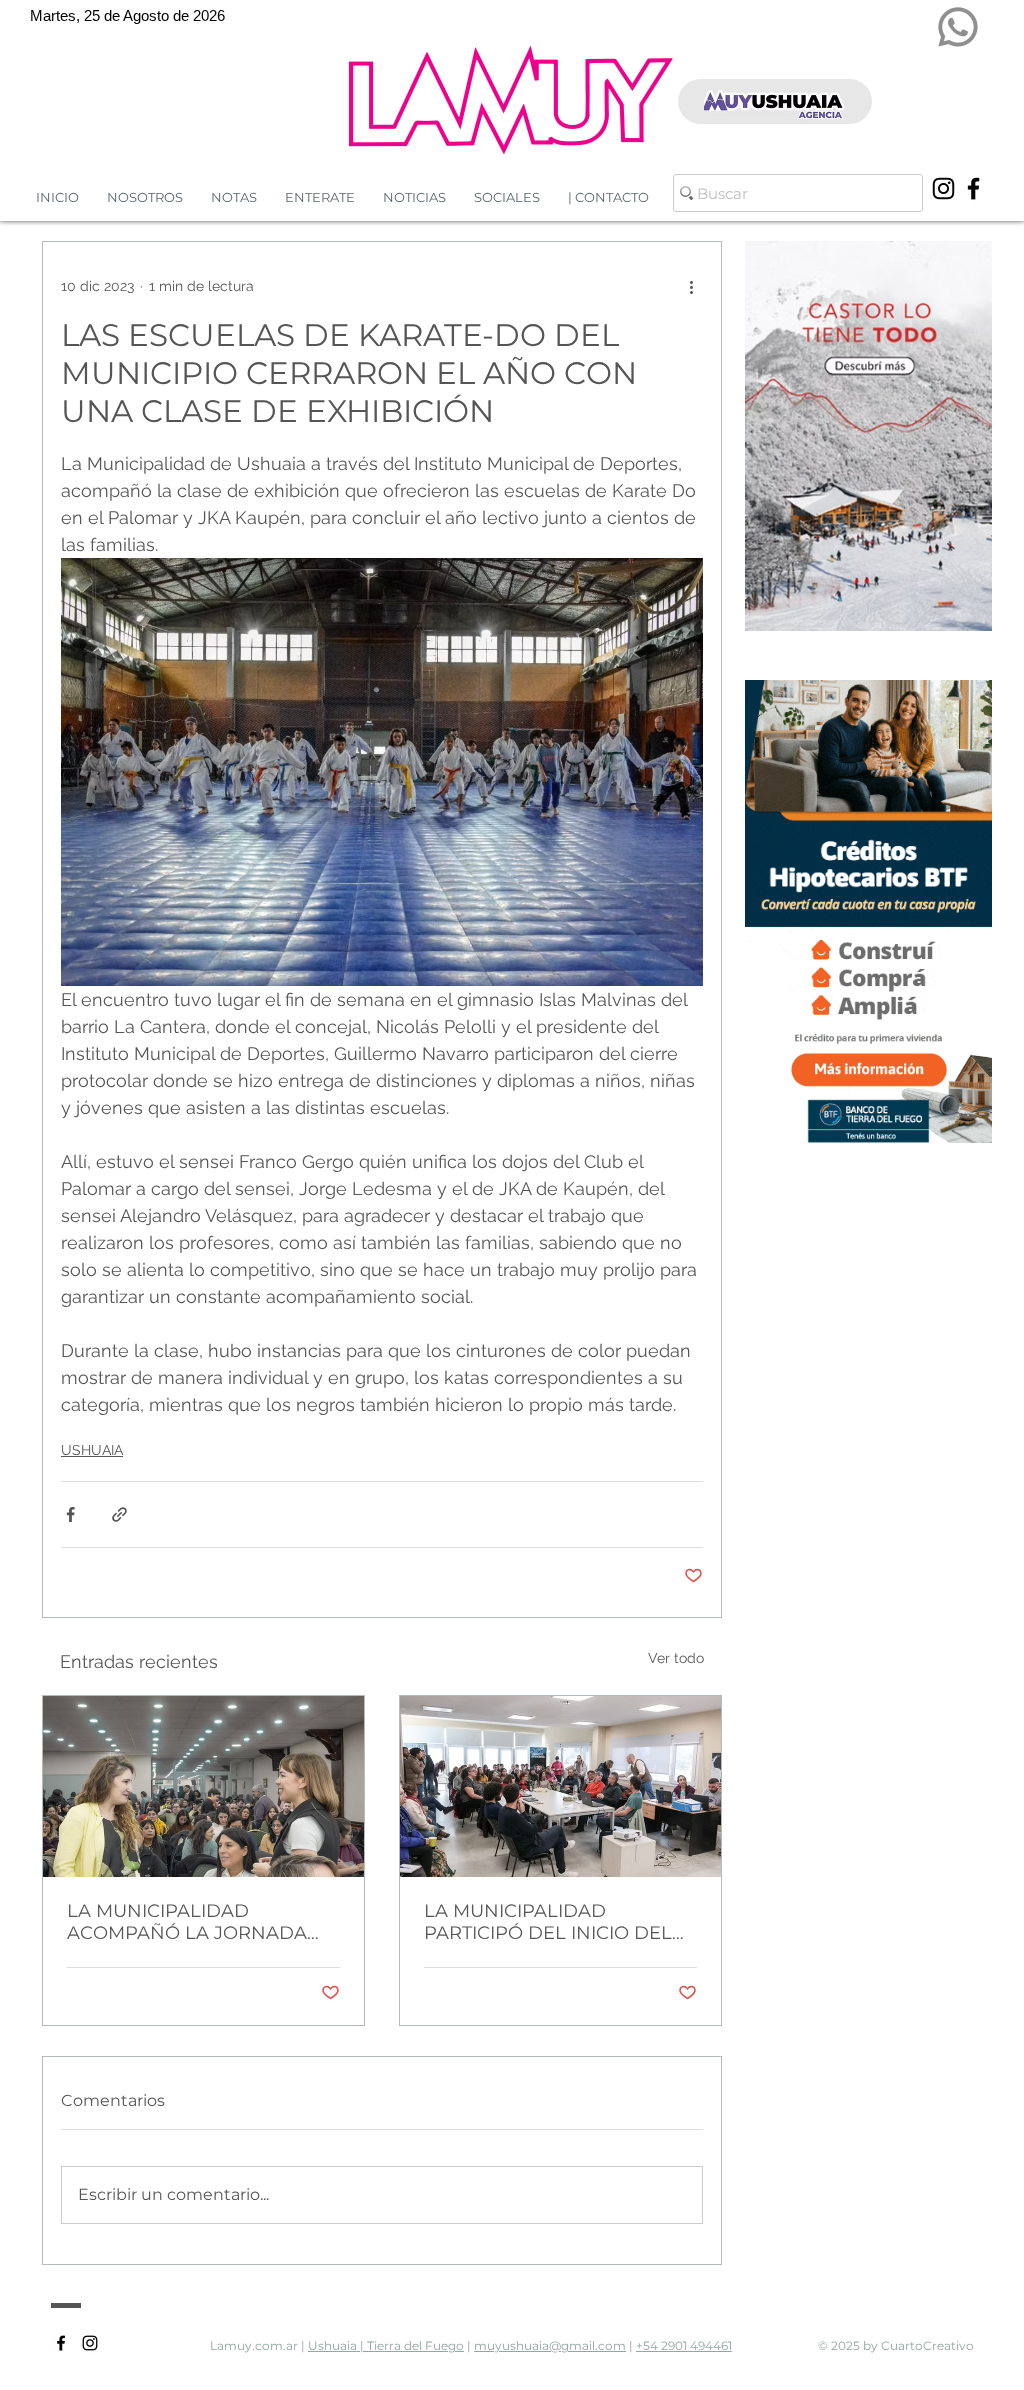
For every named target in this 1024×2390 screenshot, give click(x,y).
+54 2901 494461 (684, 2345)
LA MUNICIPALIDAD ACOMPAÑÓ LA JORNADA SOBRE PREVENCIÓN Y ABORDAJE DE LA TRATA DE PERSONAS (196, 1922)
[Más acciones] (691, 286)
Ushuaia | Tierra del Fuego (386, 2345)
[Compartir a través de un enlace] (119, 1514)
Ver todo (676, 1658)
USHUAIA (92, 1450)
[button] (414, 197)
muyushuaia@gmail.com (550, 2345)
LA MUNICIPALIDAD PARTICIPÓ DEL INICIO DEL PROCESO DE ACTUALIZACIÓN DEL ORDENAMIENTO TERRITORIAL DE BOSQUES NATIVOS (548, 1922)
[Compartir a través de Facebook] (70, 1514)
